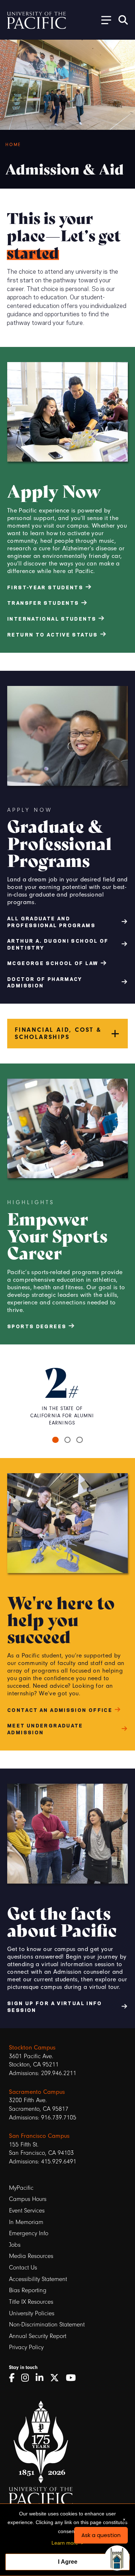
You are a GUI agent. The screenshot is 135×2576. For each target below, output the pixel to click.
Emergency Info (29, 2233)
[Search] (123, 20)
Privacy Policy (26, 2347)
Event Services (27, 2210)
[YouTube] (73, 2378)
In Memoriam (26, 2222)
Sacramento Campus (37, 2092)
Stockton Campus (32, 2047)
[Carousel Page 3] (80, 1440)
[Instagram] (28, 2378)
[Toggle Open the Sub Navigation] (104, 20)
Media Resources (31, 2256)
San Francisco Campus (39, 2136)
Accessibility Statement (38, 2279)
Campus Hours (28, 2199)
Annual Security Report (38, 2336)
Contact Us (23, 2267)
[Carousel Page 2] (68, 1440)
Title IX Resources (31, 2302)
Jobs (15, 2245)
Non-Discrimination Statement (47, 2324)
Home (13, 145)
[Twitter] (57, 2378)
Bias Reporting (28, 2290)
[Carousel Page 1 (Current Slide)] (55, 1440)
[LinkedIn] (42, 2378)
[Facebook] (14, 2378)
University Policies (32, 2313)
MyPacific (21, 2188)
